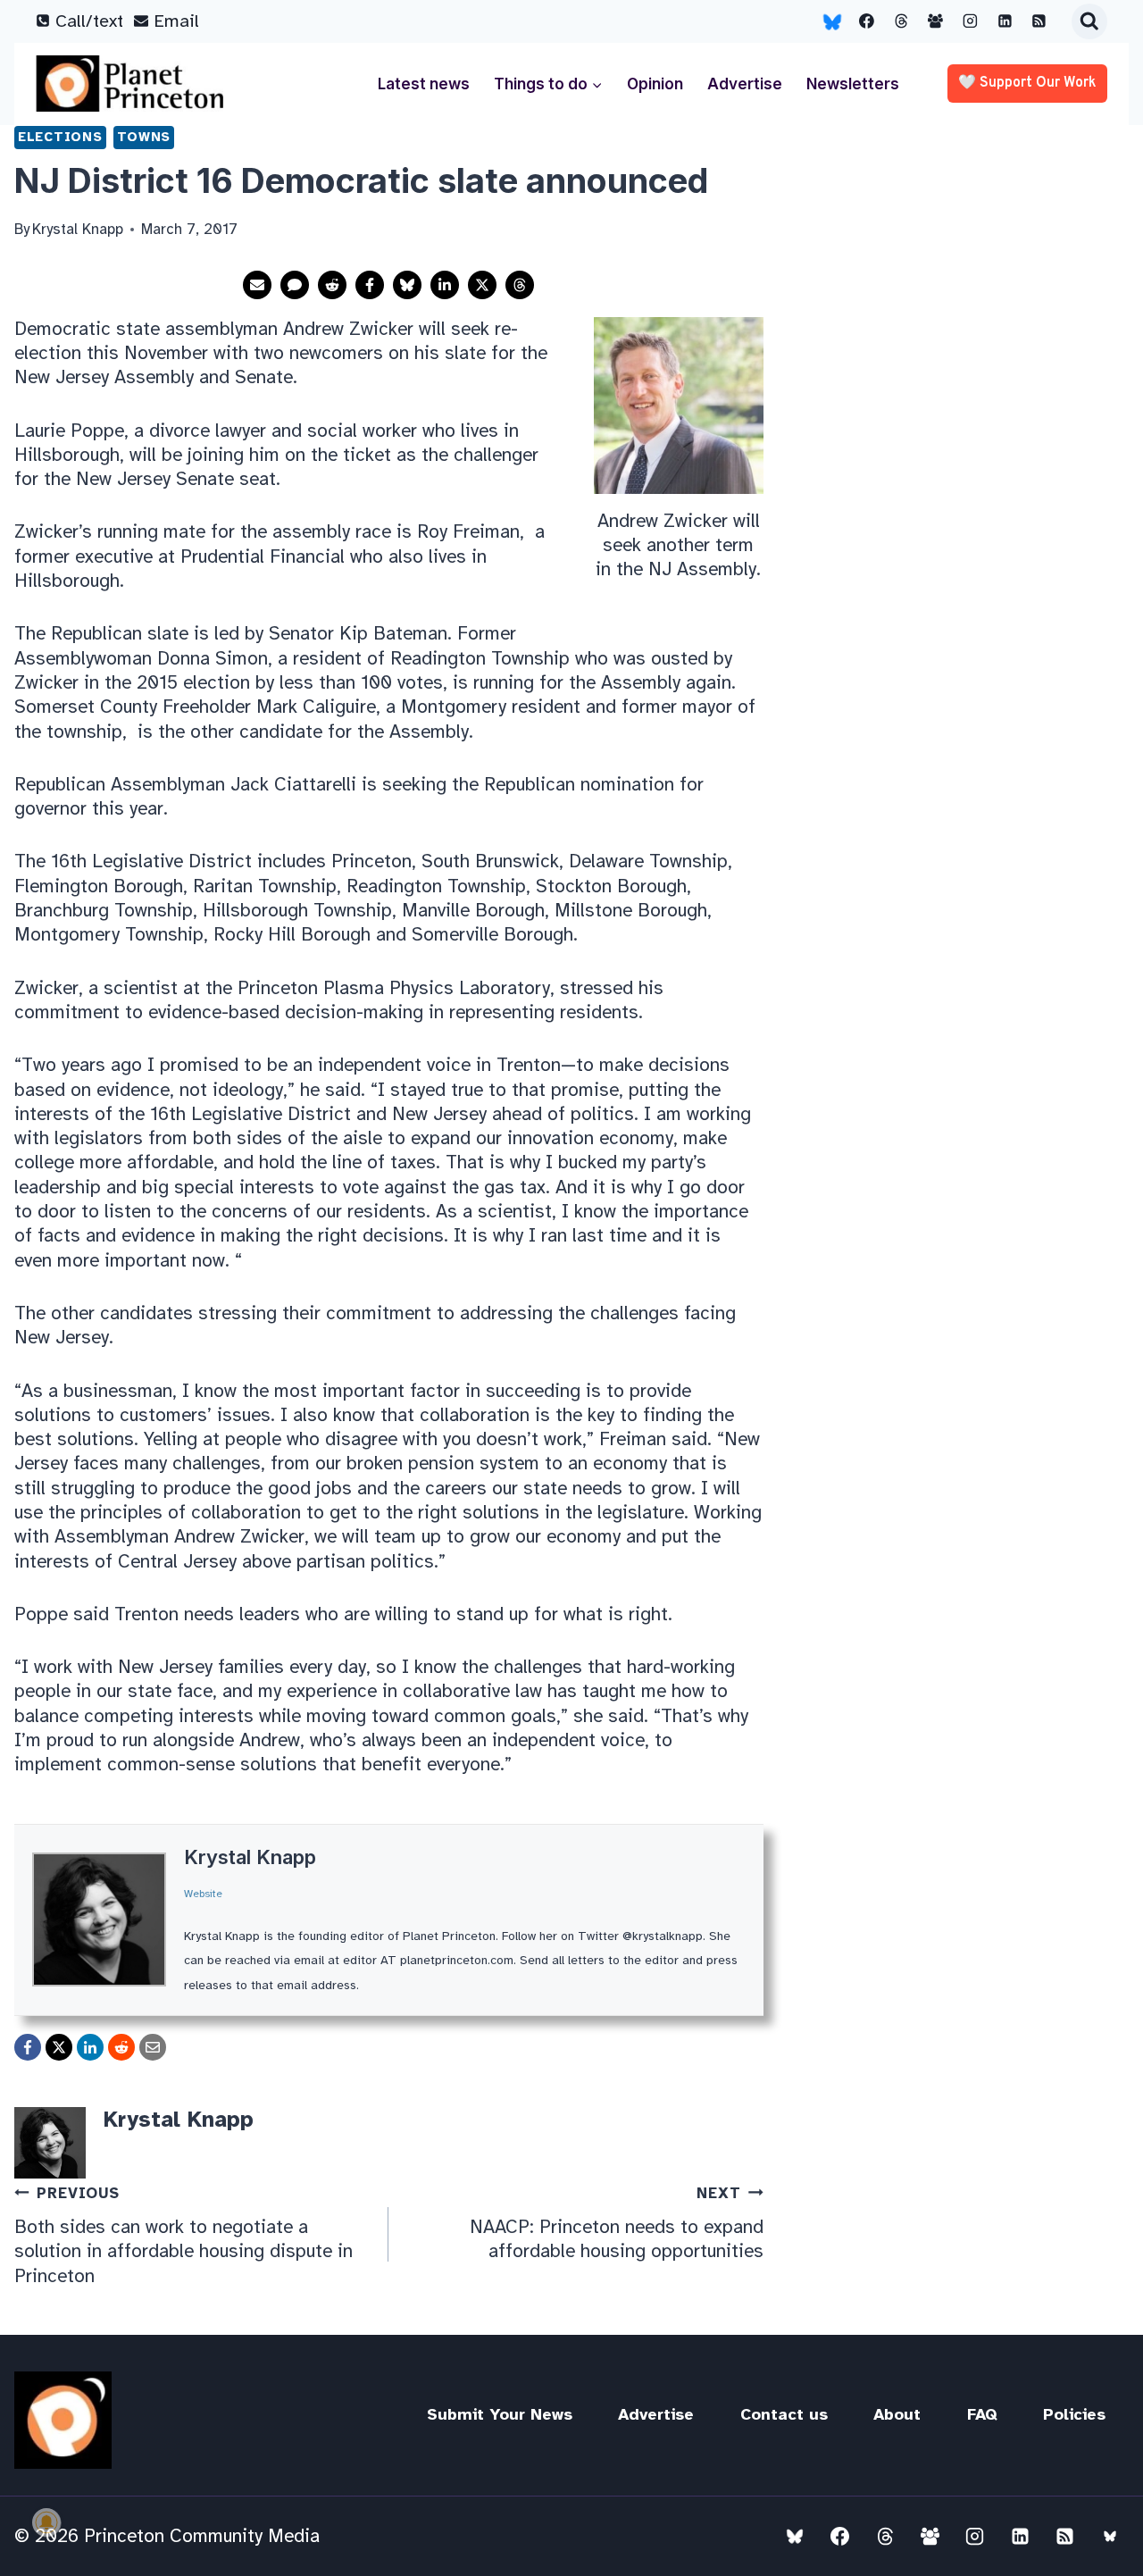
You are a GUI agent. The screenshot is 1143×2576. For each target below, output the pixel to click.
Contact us (784, 2414)
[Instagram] (971, 21)
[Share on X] (482, 285)
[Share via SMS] (295, 285)
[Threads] (901, 21)
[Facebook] (867, 21)
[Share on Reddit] (332, 285)
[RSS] (1039, 21)
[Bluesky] (832, 21)
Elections (60, 137)
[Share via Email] (257, 285)
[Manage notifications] (46, 2522)
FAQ (982, 2414)
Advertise (745, 84)
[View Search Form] (1089, 21)
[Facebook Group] (936, 21)
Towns (144, 137)
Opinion (655, 84)
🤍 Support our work (1027, 83)
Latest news (424, 84)
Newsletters (853, 84)
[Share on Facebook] (370, 285)
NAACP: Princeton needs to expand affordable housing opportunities (616, 2223)
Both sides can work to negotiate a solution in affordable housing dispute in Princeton (184, 2235)
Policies (1074, 2414)
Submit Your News (500, 2414)
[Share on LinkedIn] (445, 285)
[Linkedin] (1005, 21)
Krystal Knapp (250, 1857)
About (897, 2414)
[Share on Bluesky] (407, 285)
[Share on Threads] (520, 285)
